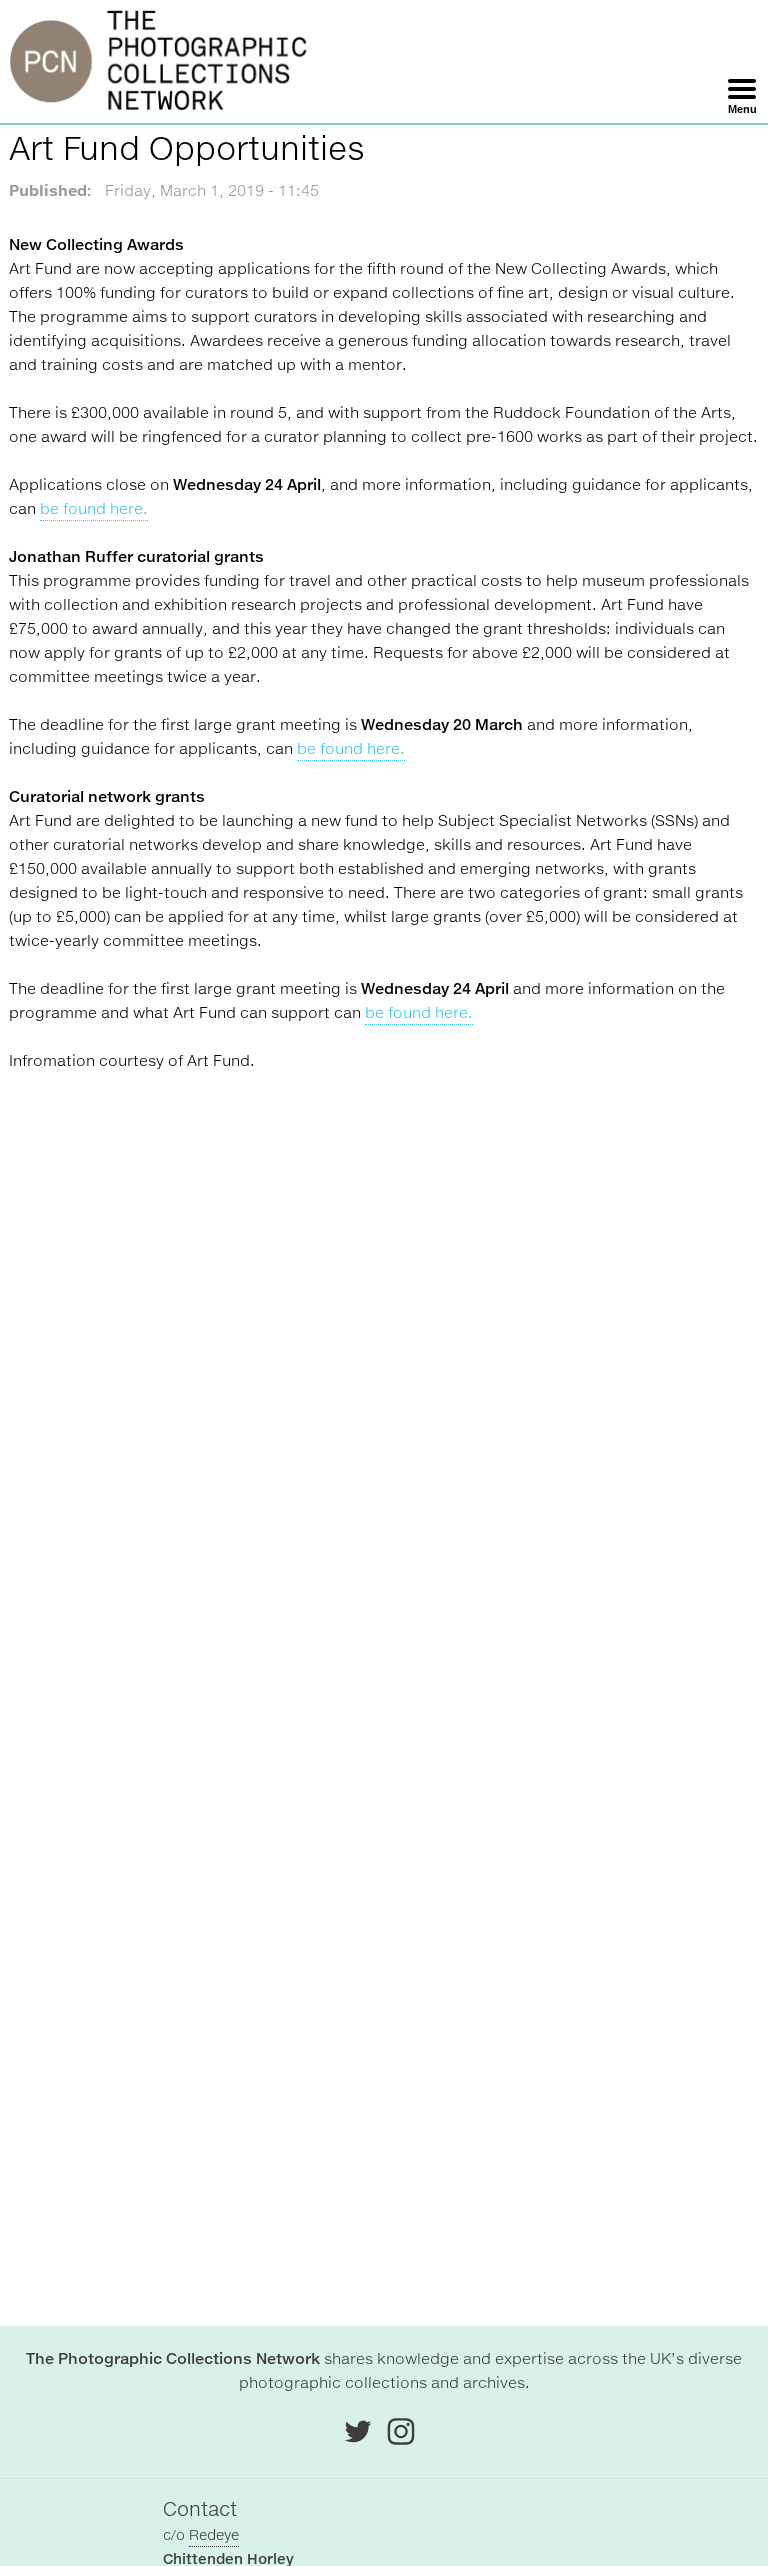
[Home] (158, 61)
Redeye (214, 2535)
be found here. (94, 508)
